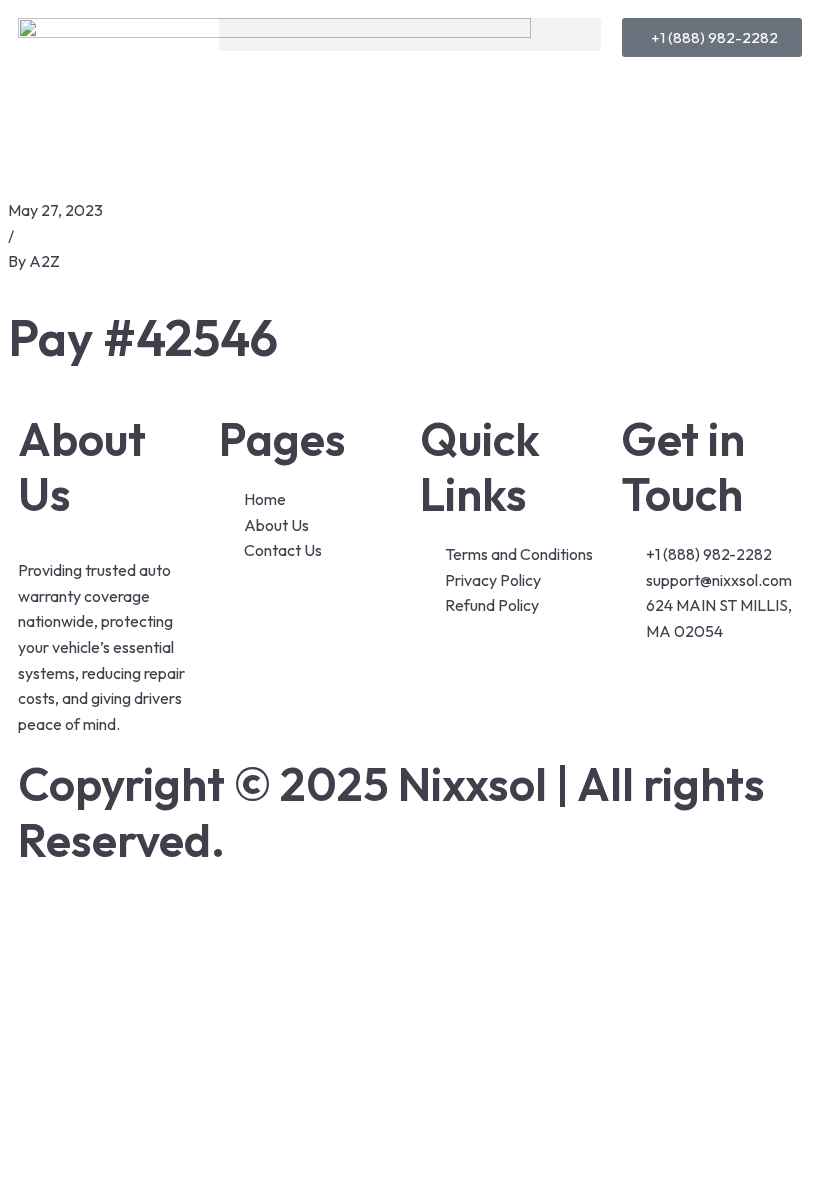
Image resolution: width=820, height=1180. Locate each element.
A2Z (44, 261)
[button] (410, 34)
